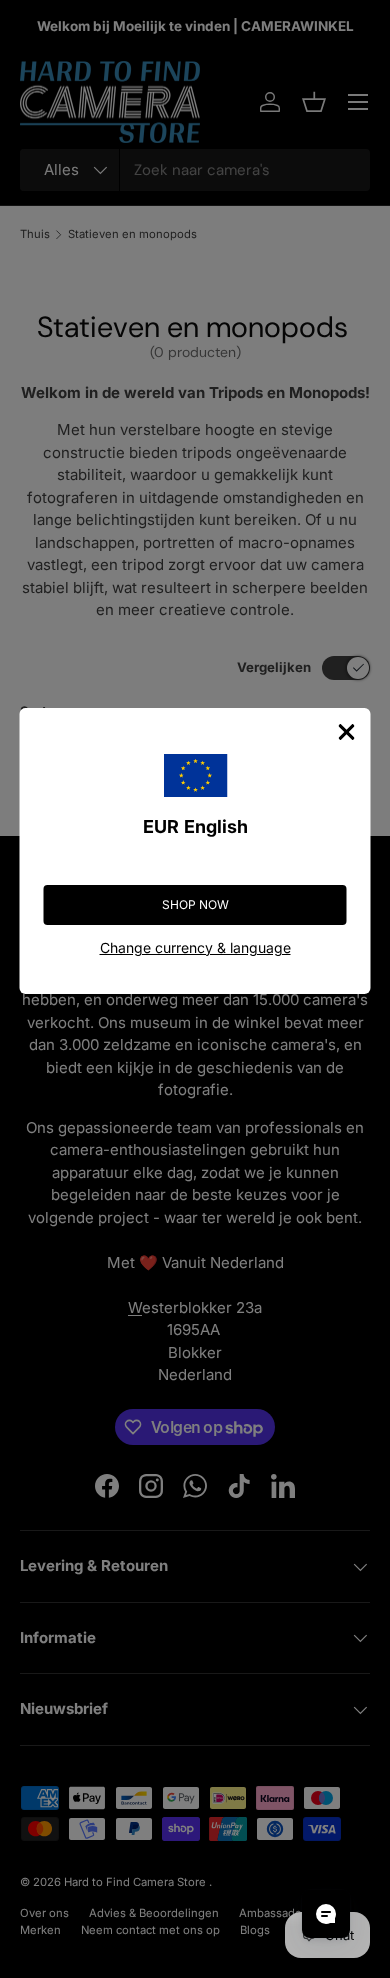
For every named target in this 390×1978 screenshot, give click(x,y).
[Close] (347, 732)
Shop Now (195, 904)
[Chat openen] (326, 1914)
